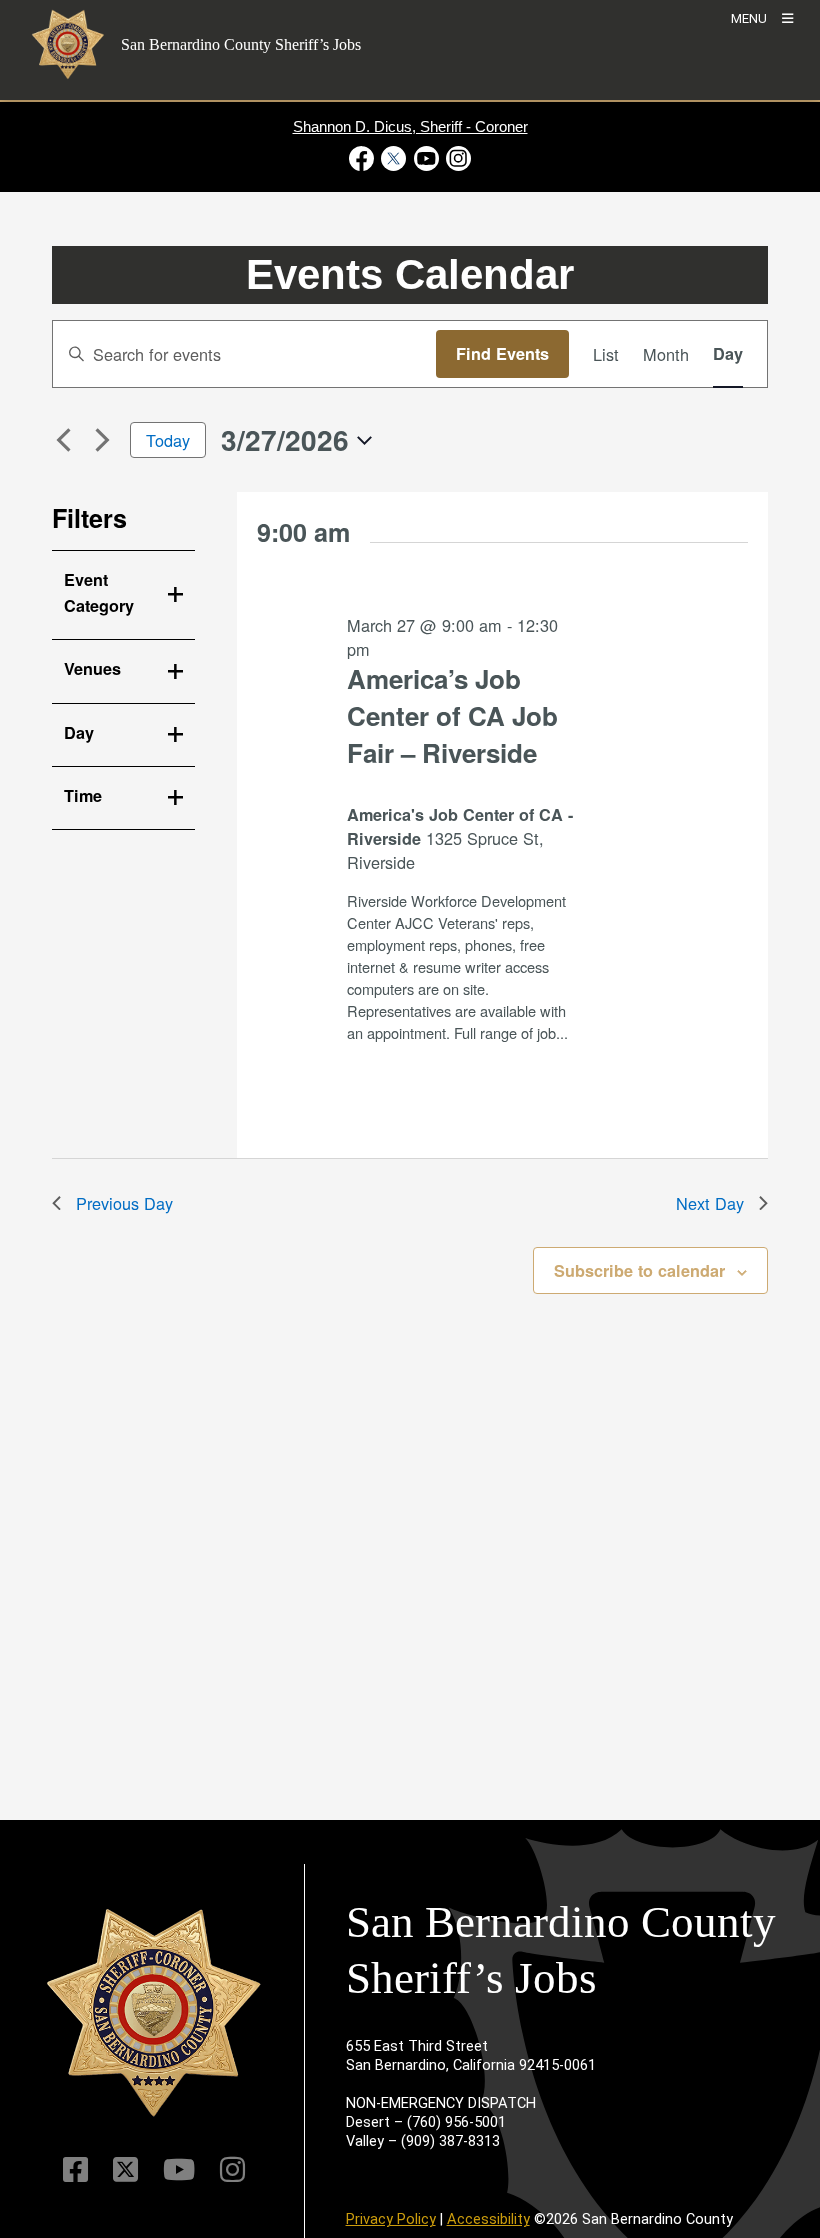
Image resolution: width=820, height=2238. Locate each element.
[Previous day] (64, 440)
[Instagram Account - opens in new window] (456, 158)
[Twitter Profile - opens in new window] (394, 158)
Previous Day (124, 1203)
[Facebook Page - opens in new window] (363, 158)
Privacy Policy (391, 2219)
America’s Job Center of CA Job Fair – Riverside (452, 715)
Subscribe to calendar (639, 1270)
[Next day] (103, 440)
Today (168, 440)
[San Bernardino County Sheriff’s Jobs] (154, 2013)
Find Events (502, 353)
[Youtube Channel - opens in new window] (426, 158)
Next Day (710, 1203)
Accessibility (488, 2219)
